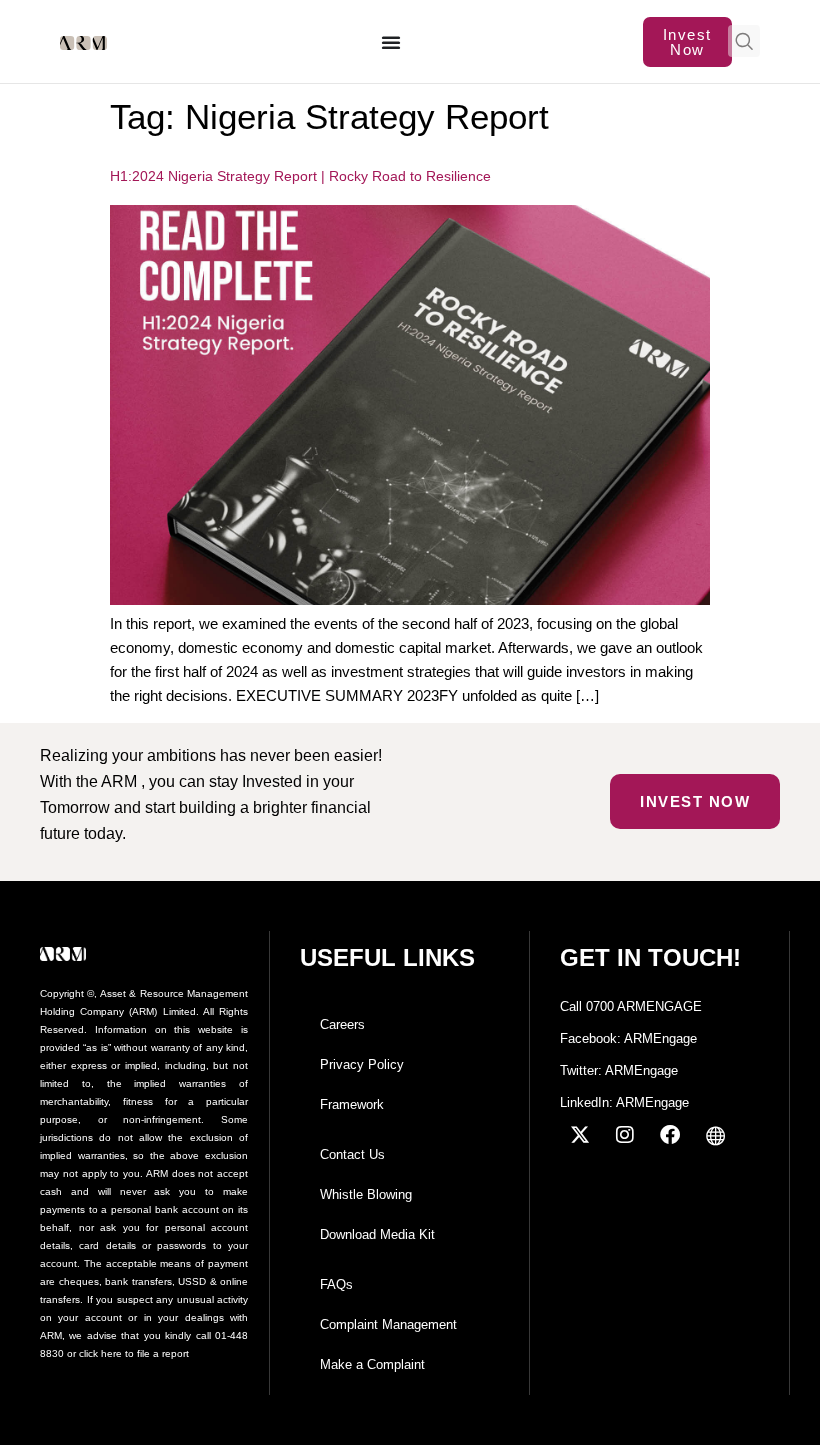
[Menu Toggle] (392, 42)
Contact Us (352, 1154)
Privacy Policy (362, 1064)
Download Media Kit (377, 1234)
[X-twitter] (580, 1135)
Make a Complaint (372, 1364)
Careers (342, 1024)
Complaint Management (388, 1324)
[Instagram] (625, 1135)
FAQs (336, 1284)
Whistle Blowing (366, 1194)
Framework (352, 1104)
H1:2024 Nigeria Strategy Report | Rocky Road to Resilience (300, 176)
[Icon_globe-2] (715, 1135)
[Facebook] (670, 1135)
